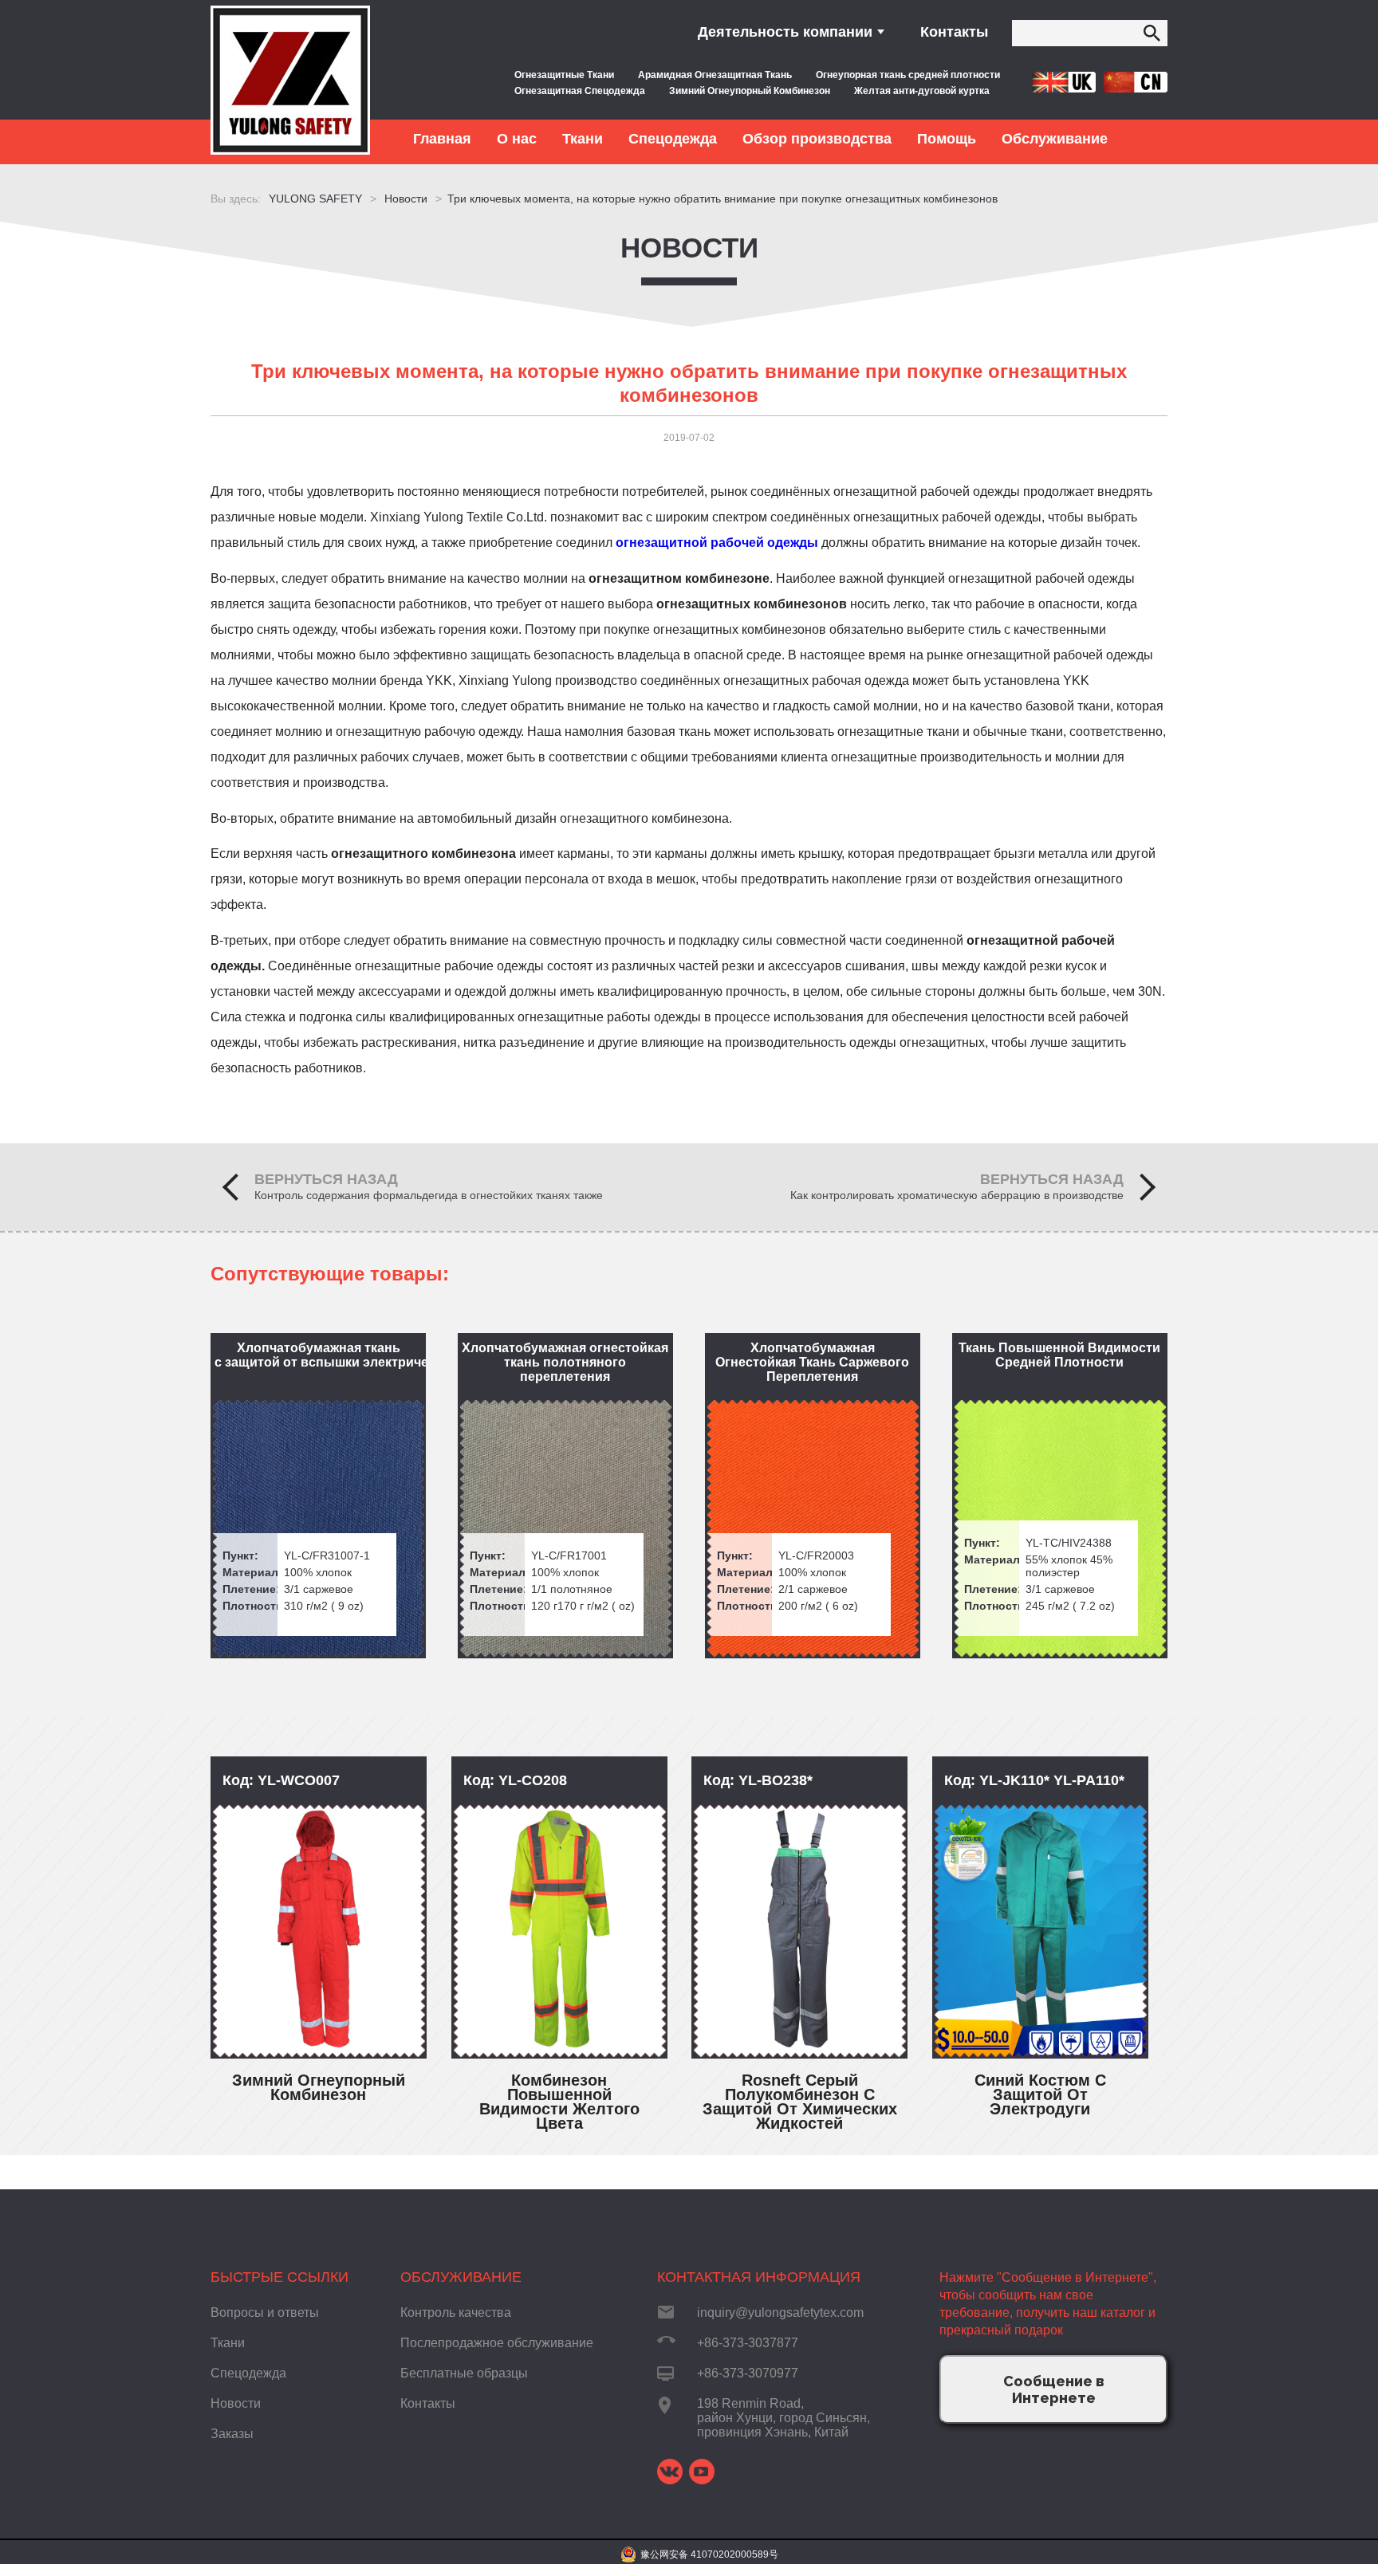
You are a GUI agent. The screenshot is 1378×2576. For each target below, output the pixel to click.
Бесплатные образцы (464, 2373)
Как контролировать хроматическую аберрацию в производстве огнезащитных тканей (957, 1196)
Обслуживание (461, 2277)
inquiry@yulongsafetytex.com (780, 2313)
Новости (689, 248)
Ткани (228, 2343)
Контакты (954, 32)
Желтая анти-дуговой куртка (922, 91)
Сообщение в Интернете (1054, 2389)
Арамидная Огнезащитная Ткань (715, 75)
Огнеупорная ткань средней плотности (908, 75)
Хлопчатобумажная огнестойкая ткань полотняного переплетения (565, 1362)
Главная (442, 139)
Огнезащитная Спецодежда (580, 91)
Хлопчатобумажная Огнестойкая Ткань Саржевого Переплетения (812, 1362)
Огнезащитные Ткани (564, 75)
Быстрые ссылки (280, 2277)
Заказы (232, 2434)
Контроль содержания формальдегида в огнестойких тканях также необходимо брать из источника (429, 1196)
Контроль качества (456, 2313)
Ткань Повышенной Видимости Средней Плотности (1059, 1355)
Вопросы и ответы (265, 2313)
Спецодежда (248, 2373)
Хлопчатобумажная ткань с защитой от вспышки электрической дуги (320, 1355)
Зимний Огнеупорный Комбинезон (750, 91)
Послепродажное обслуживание (497, 2343)
